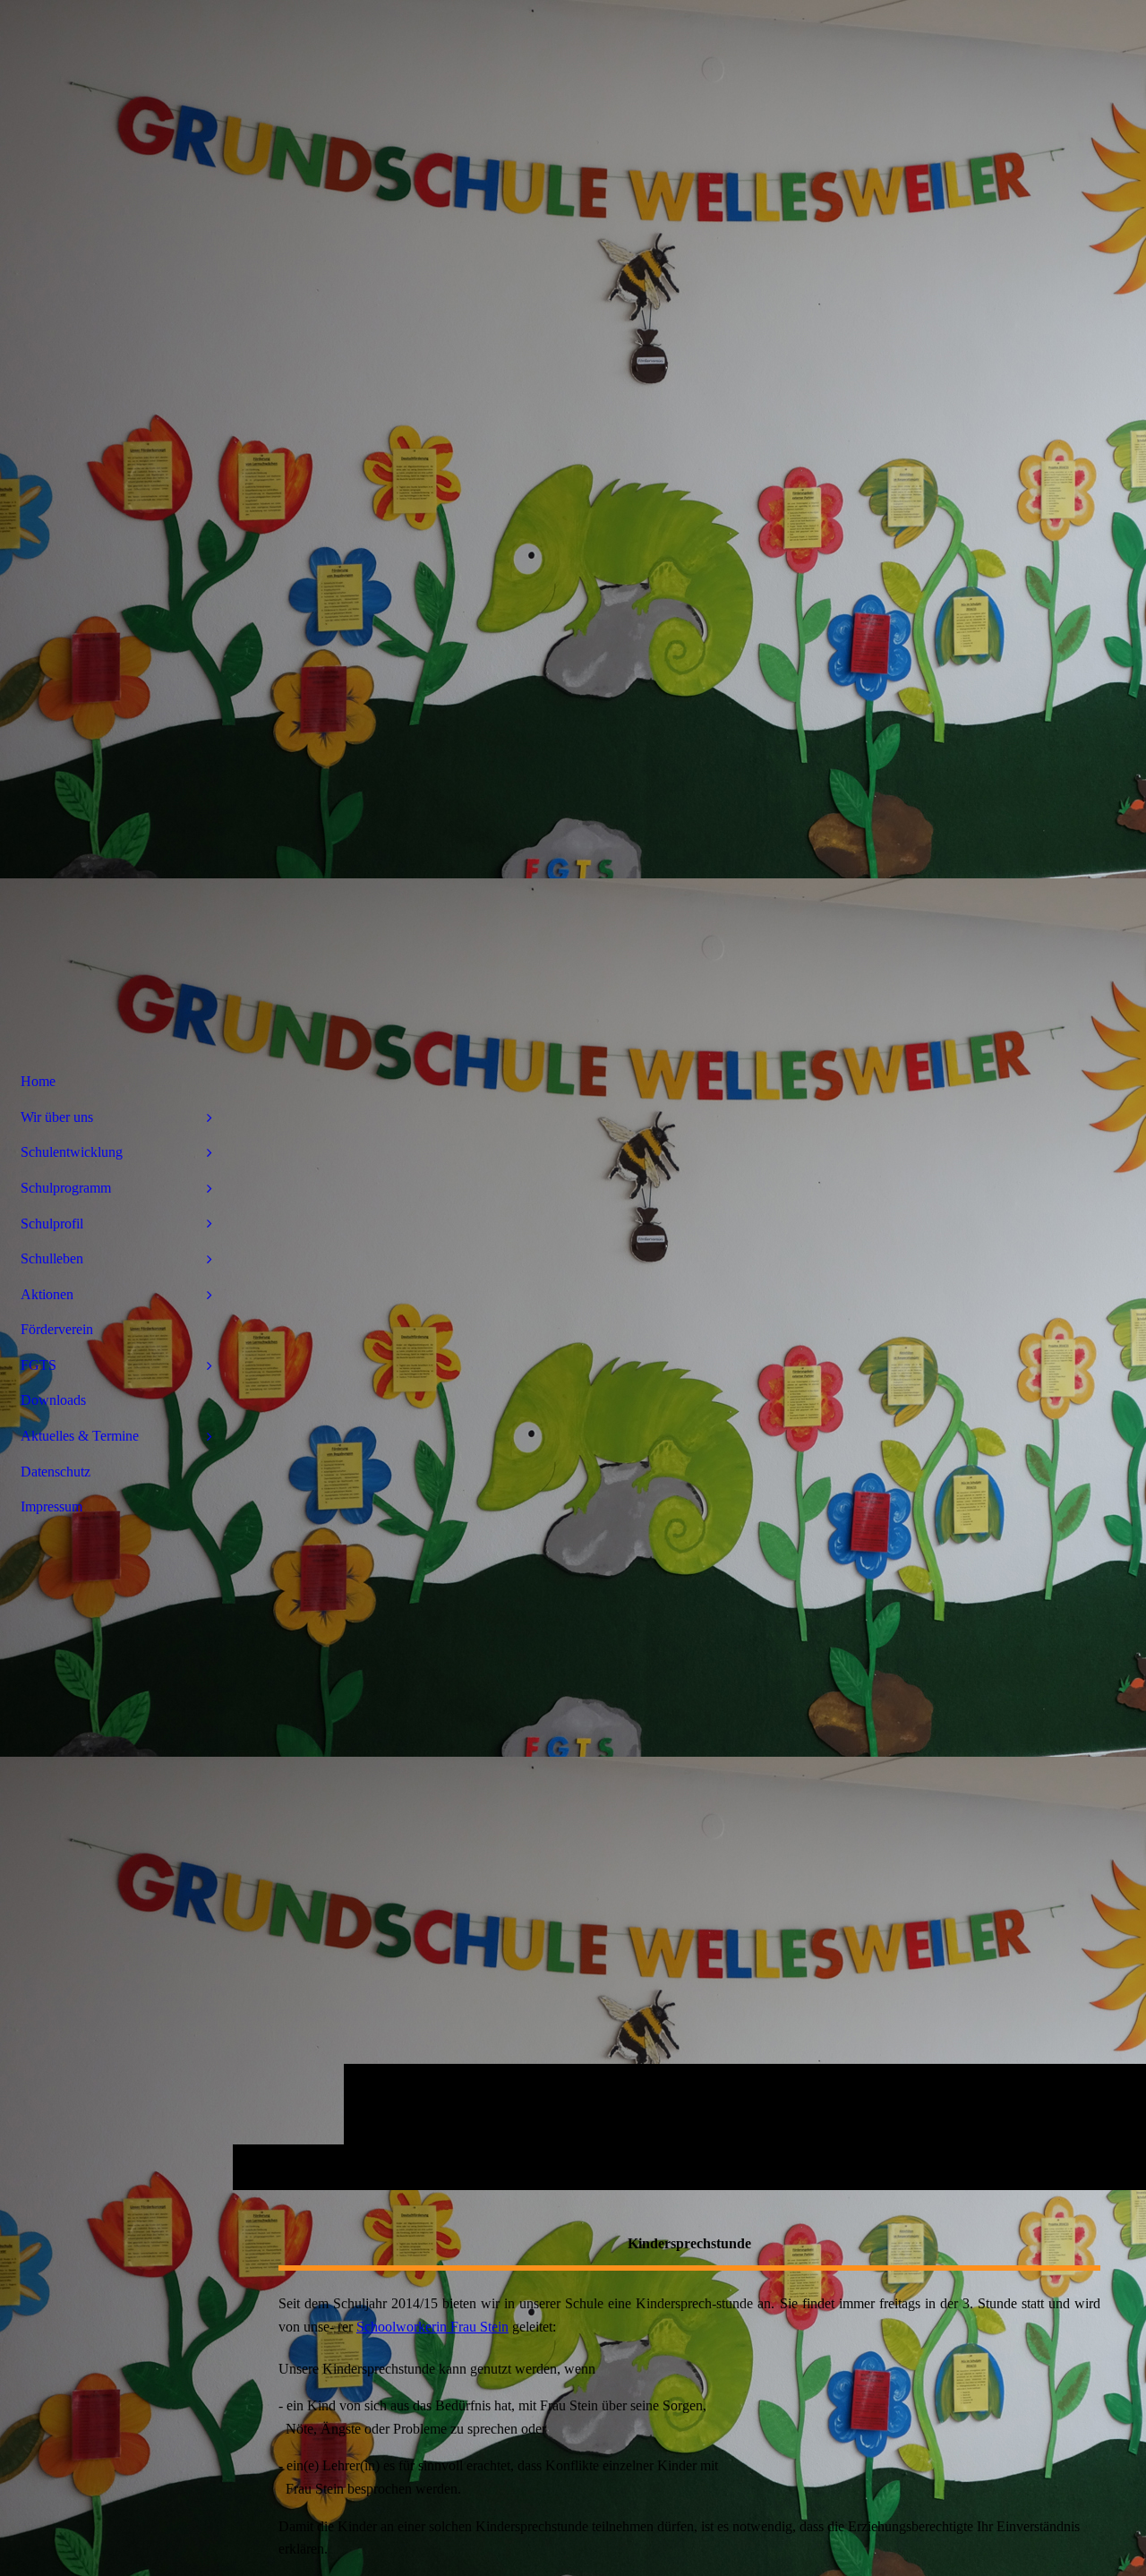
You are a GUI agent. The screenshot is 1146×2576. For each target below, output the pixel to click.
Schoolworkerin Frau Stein (432, 2327)
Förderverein (57, 1329)
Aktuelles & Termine (80, 1436)
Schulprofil (52, 1224)
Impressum (51, 1506)
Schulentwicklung (72, 1152)
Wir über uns (57, 1117)
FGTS (38, 1365)
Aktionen (47, 1294)
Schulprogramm (66, 1188)
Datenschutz (56, 1472)
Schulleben (52, 1258)
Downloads (53, 1400)
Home (38, 1081)
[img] (689, 1095)
